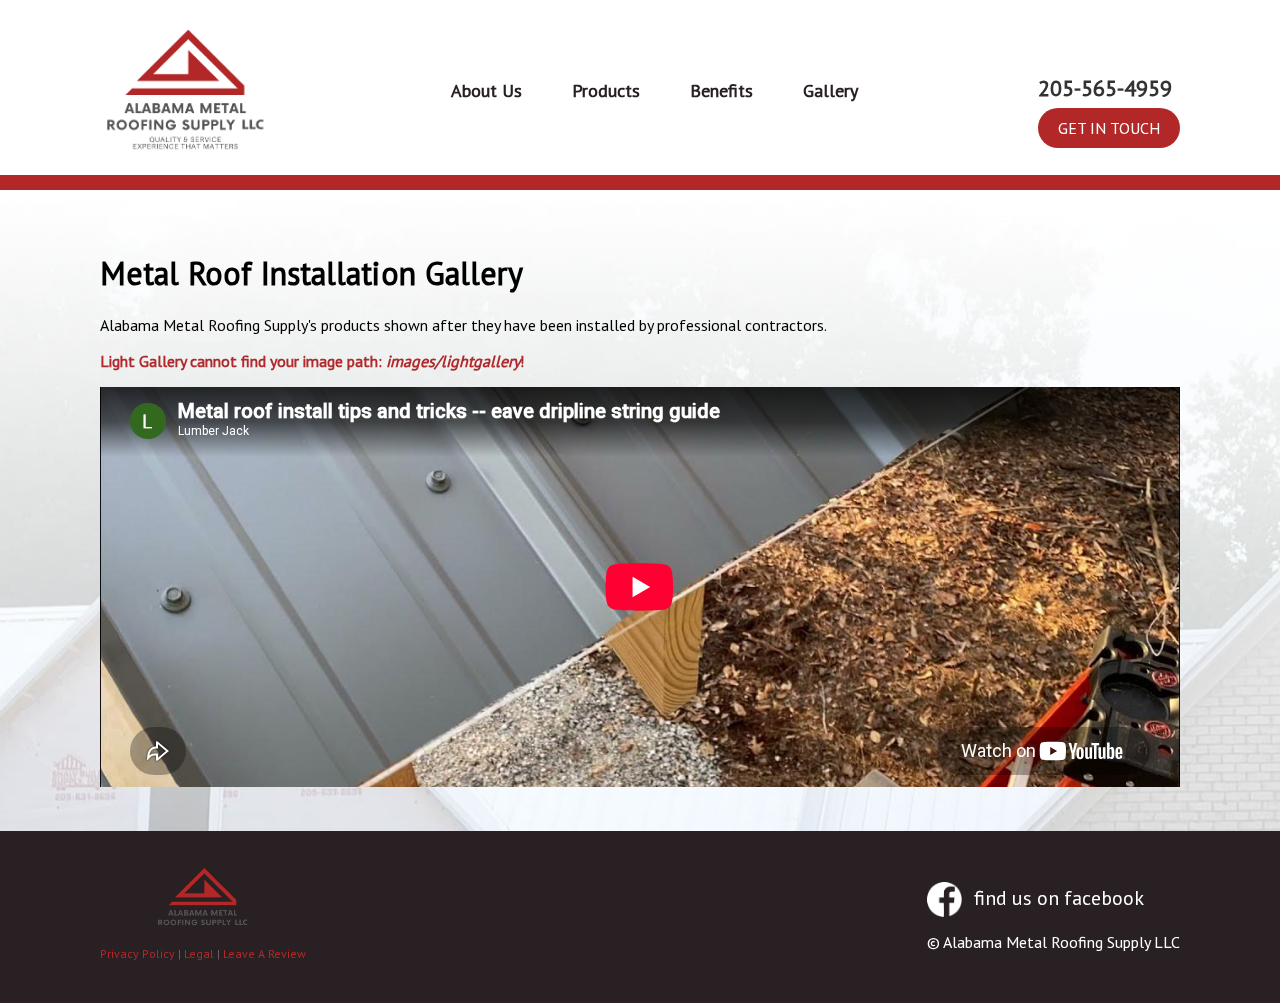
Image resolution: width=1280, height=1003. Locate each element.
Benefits (721, 90)
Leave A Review (264, 953)
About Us (486, 90)
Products (606, 90)
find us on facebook (1056, 898)
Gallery (830, 90)
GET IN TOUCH (1109, 128)
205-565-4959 (1105, 88)
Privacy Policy (137, 953)
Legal (199, 953)
